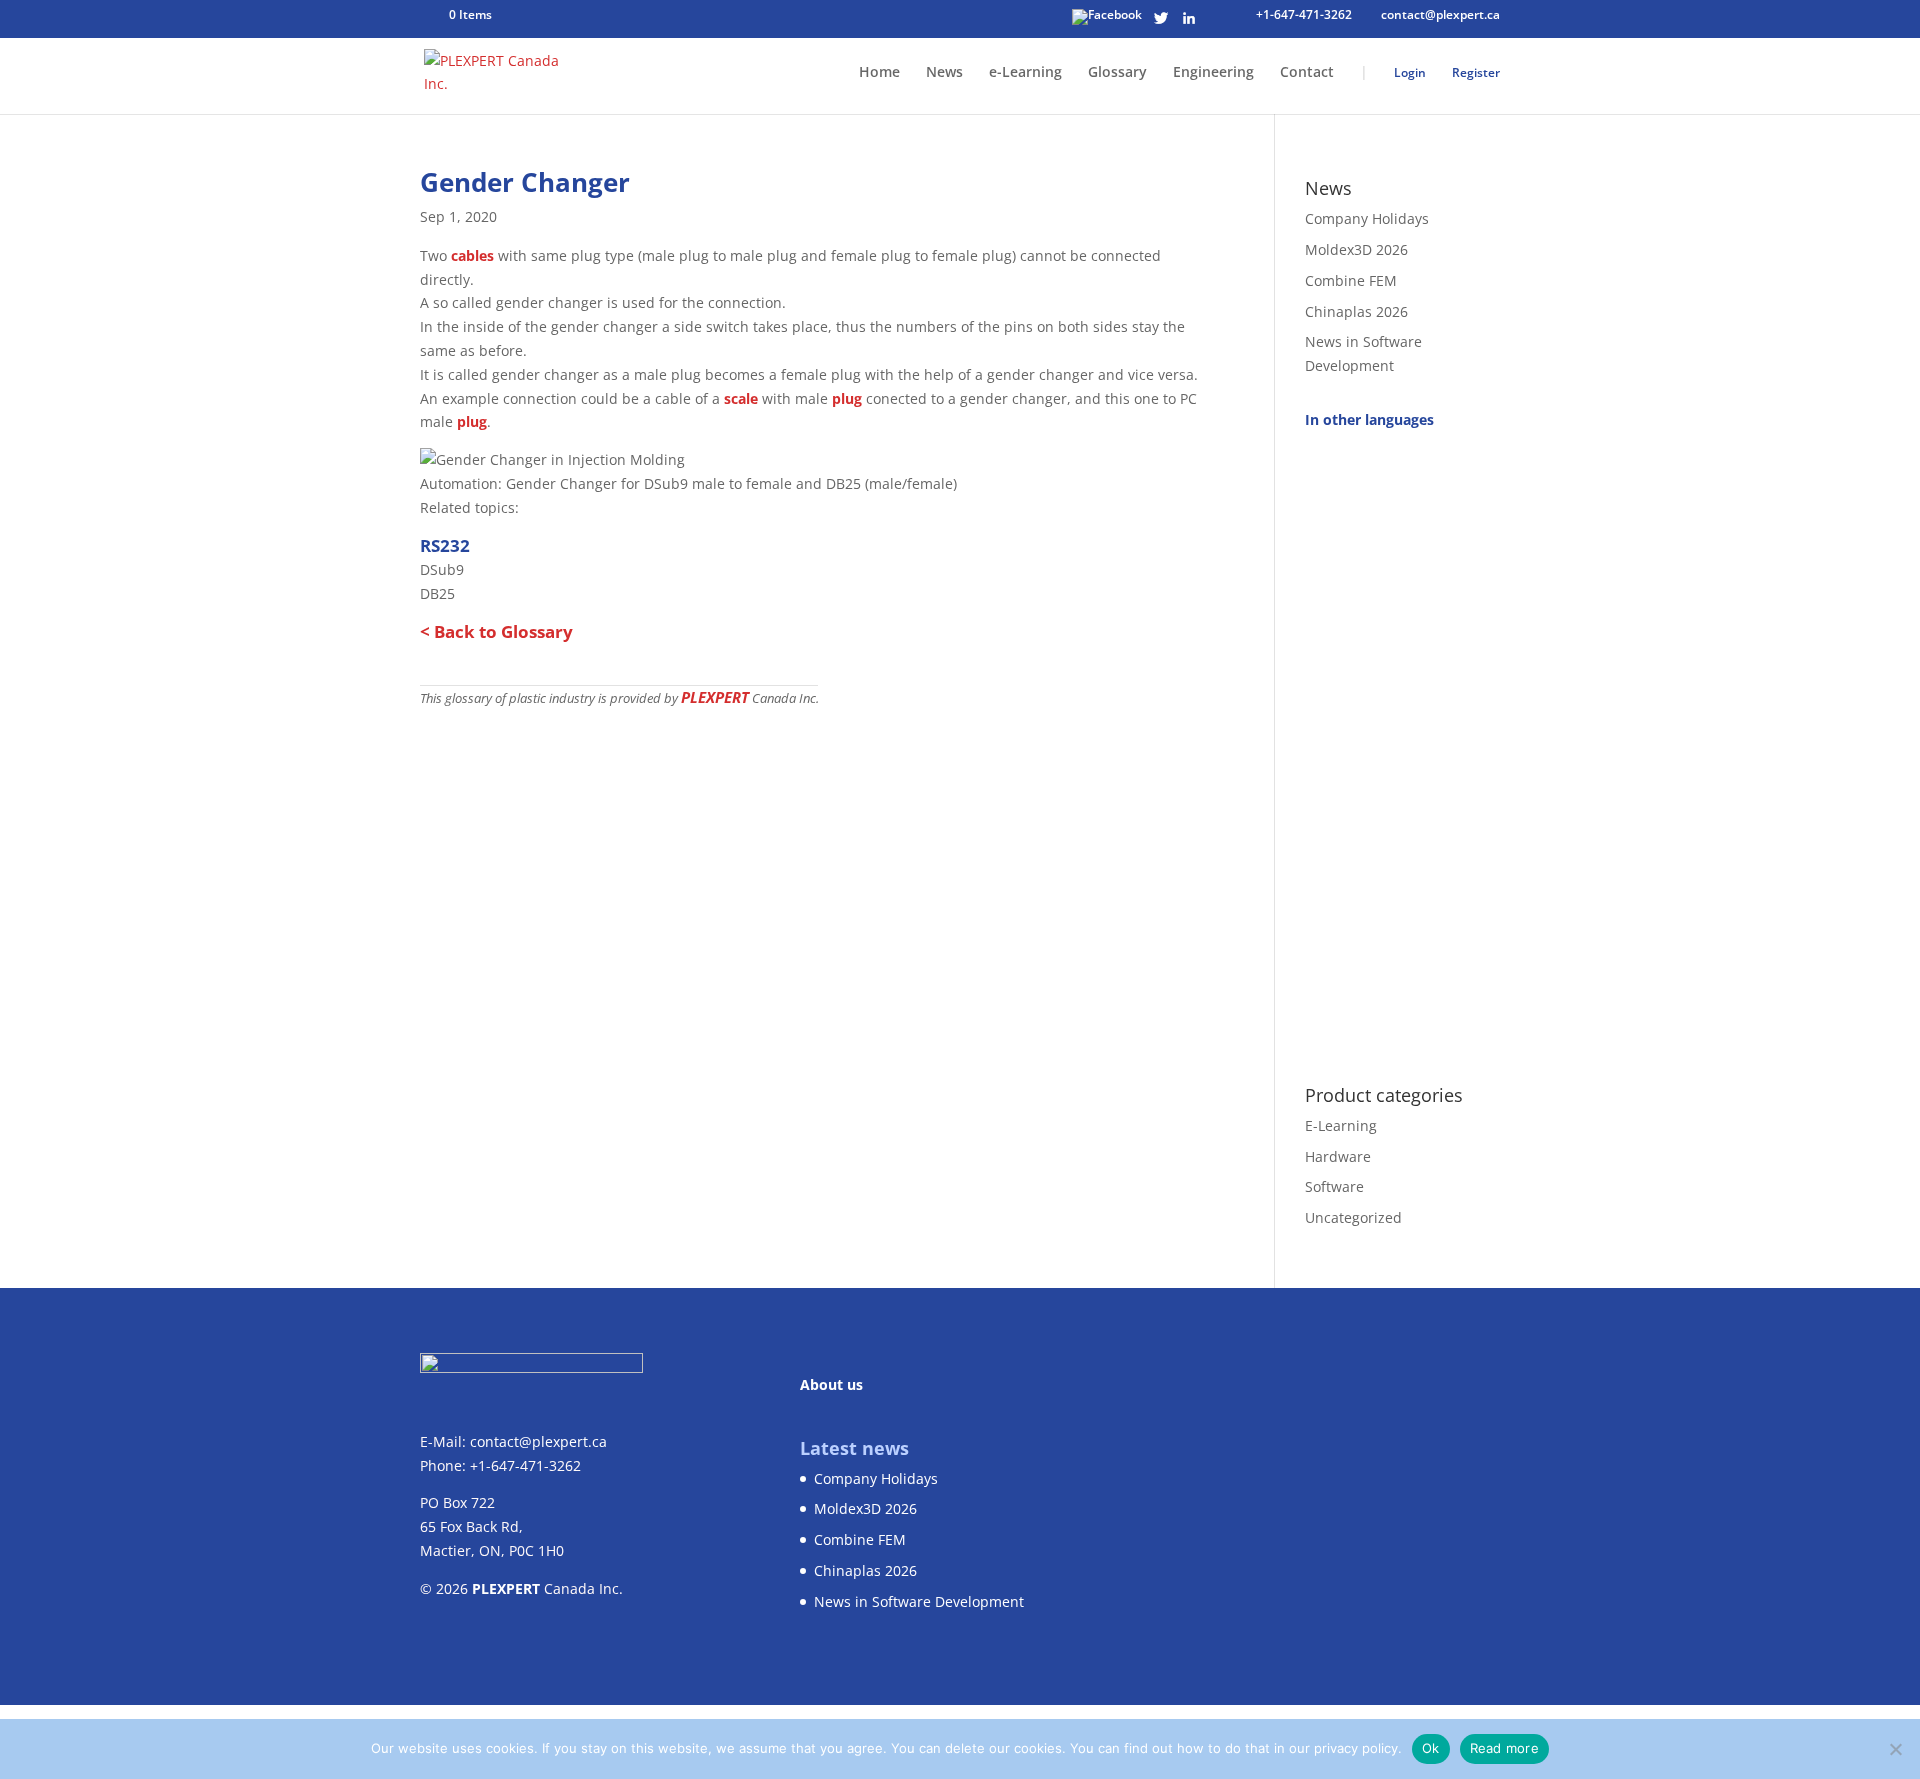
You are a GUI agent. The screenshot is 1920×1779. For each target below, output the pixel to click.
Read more (1504, 1748)
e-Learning (1025, 73)
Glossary (1117, 73)
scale (741, 398)
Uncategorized (1353, 1217)
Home (879, 73)
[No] (1895, 1749)
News (944, 73)
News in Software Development (919, 1601)
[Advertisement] (1402, 746)
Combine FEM (1351, 280)
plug (847, 398)
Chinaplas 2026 (1356, 310)
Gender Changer (525, 182)
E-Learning (1341, 1125)
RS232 (445, 545)
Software (1334, 1186)
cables (472, 255)
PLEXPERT (715, 697)
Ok (1431, 1748)
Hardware (1338, 1155)
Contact (1307, 73)
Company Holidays (1367, 218)
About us (831, 1384)
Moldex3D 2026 (1356, 249)
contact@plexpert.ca (538, 1441)
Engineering (1213, 73)
